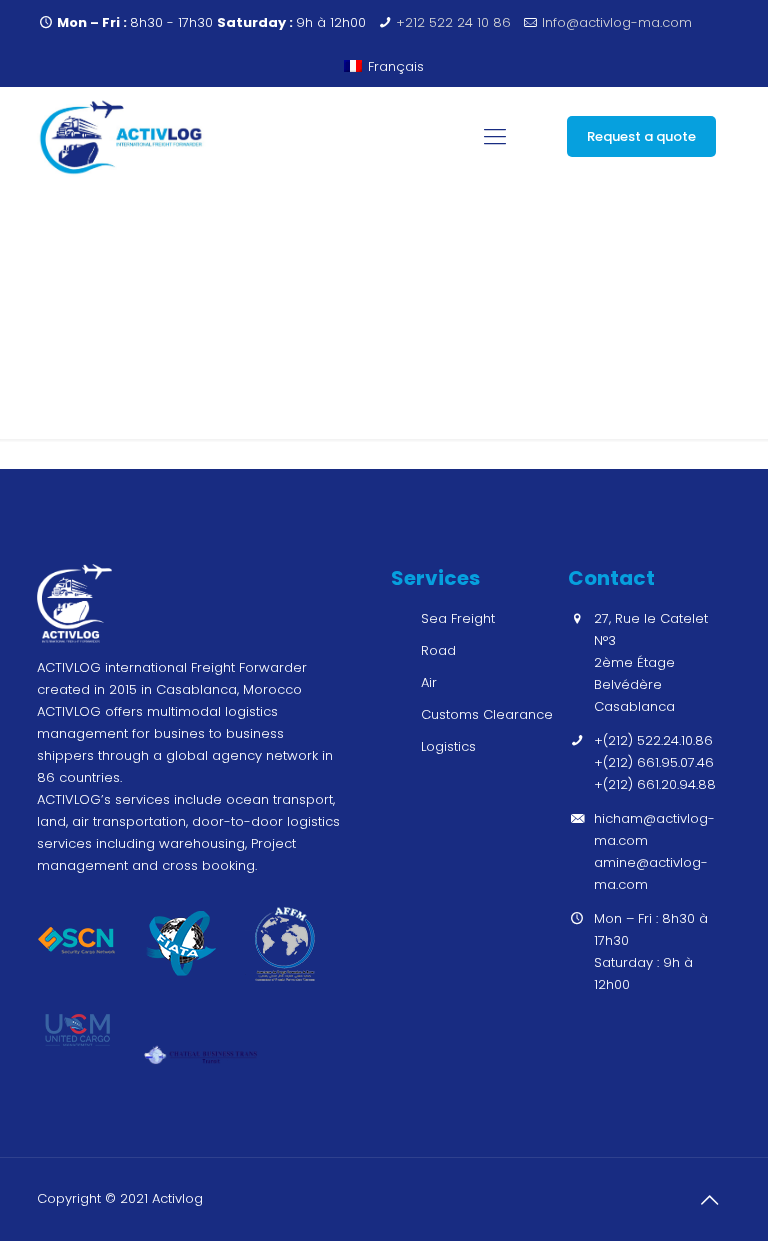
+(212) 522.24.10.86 (653, 740)
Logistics (448, 746)
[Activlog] (121, 137)
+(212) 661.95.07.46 (654, 762)
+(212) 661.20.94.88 (655, 784)
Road (438, 650)
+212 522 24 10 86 (453, 22)
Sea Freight (458, 618)
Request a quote (641, 136)
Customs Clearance (487, 714)
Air (429, 682)
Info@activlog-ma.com (617, 22)
